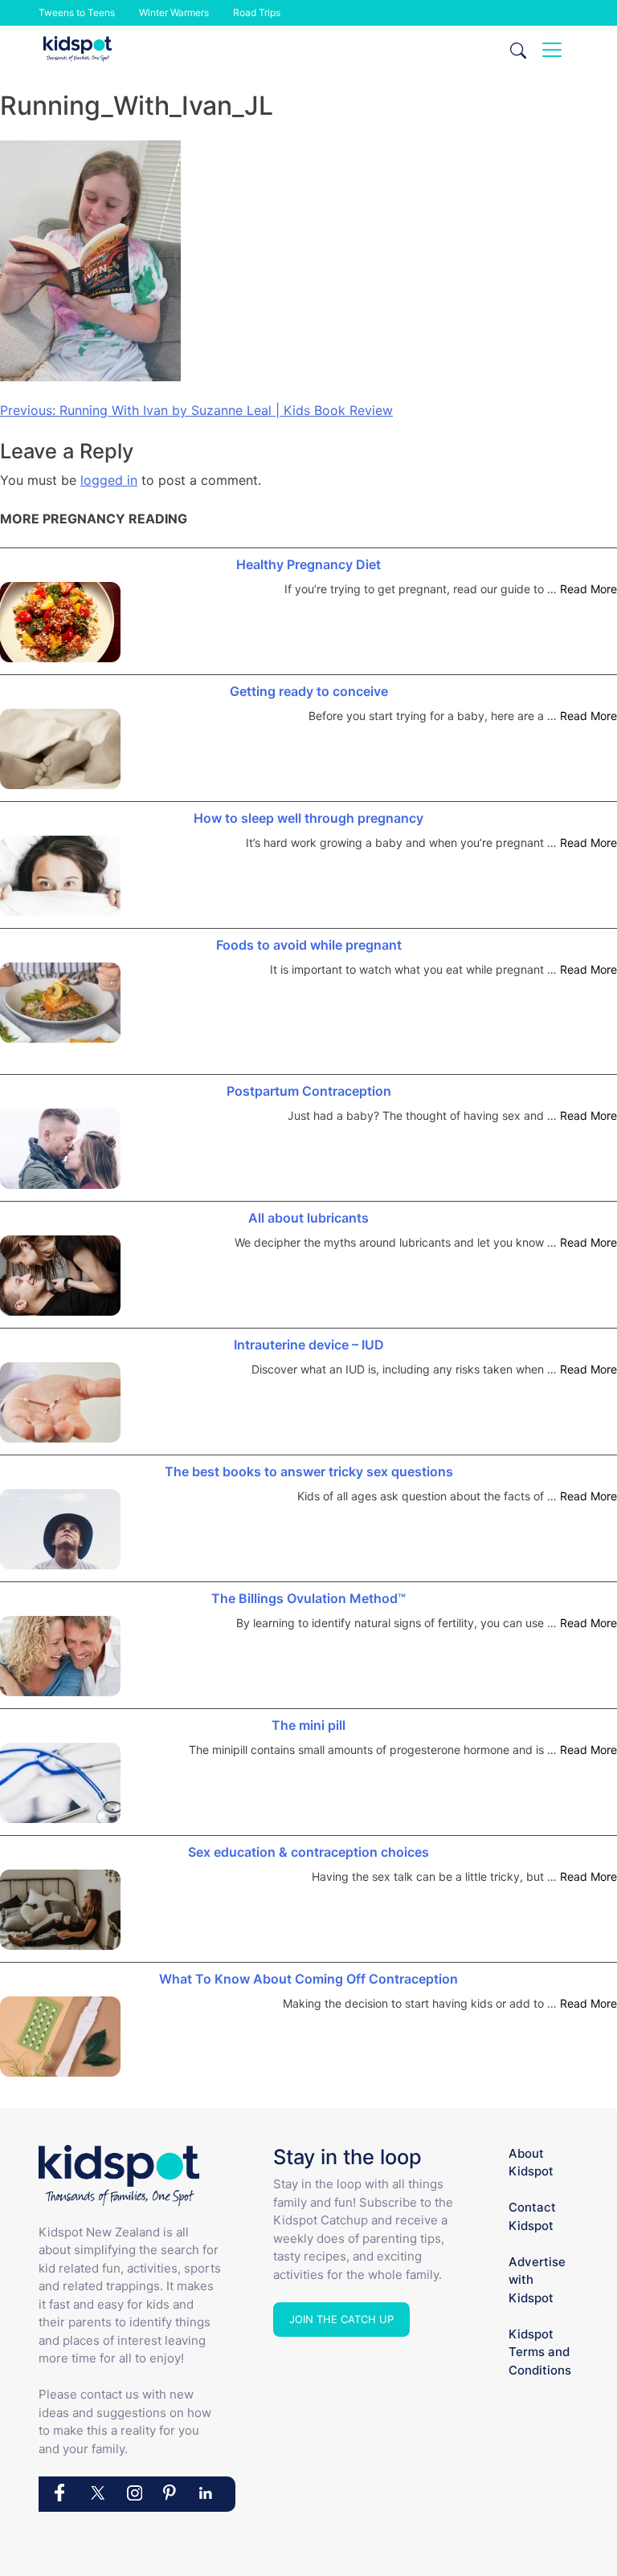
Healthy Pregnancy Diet (308, 564)
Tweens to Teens (77, 12)
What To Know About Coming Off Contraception (308, 1979)
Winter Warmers (174, 12)
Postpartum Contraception (309, 1091)
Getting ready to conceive (309, 691)
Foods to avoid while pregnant (309, 945)
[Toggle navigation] (552, 50)
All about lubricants (308, 1218)
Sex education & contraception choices (308, 1852)
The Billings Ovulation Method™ (308, 1598)
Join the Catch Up (341, 2319)
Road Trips (257, 12)
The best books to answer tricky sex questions (309, 1471)
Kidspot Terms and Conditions (540, 2352)
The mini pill (308, 1725)
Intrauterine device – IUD (309, 1345)
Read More (588, 589)
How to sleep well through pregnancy (308, 818)
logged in (109, 480)
